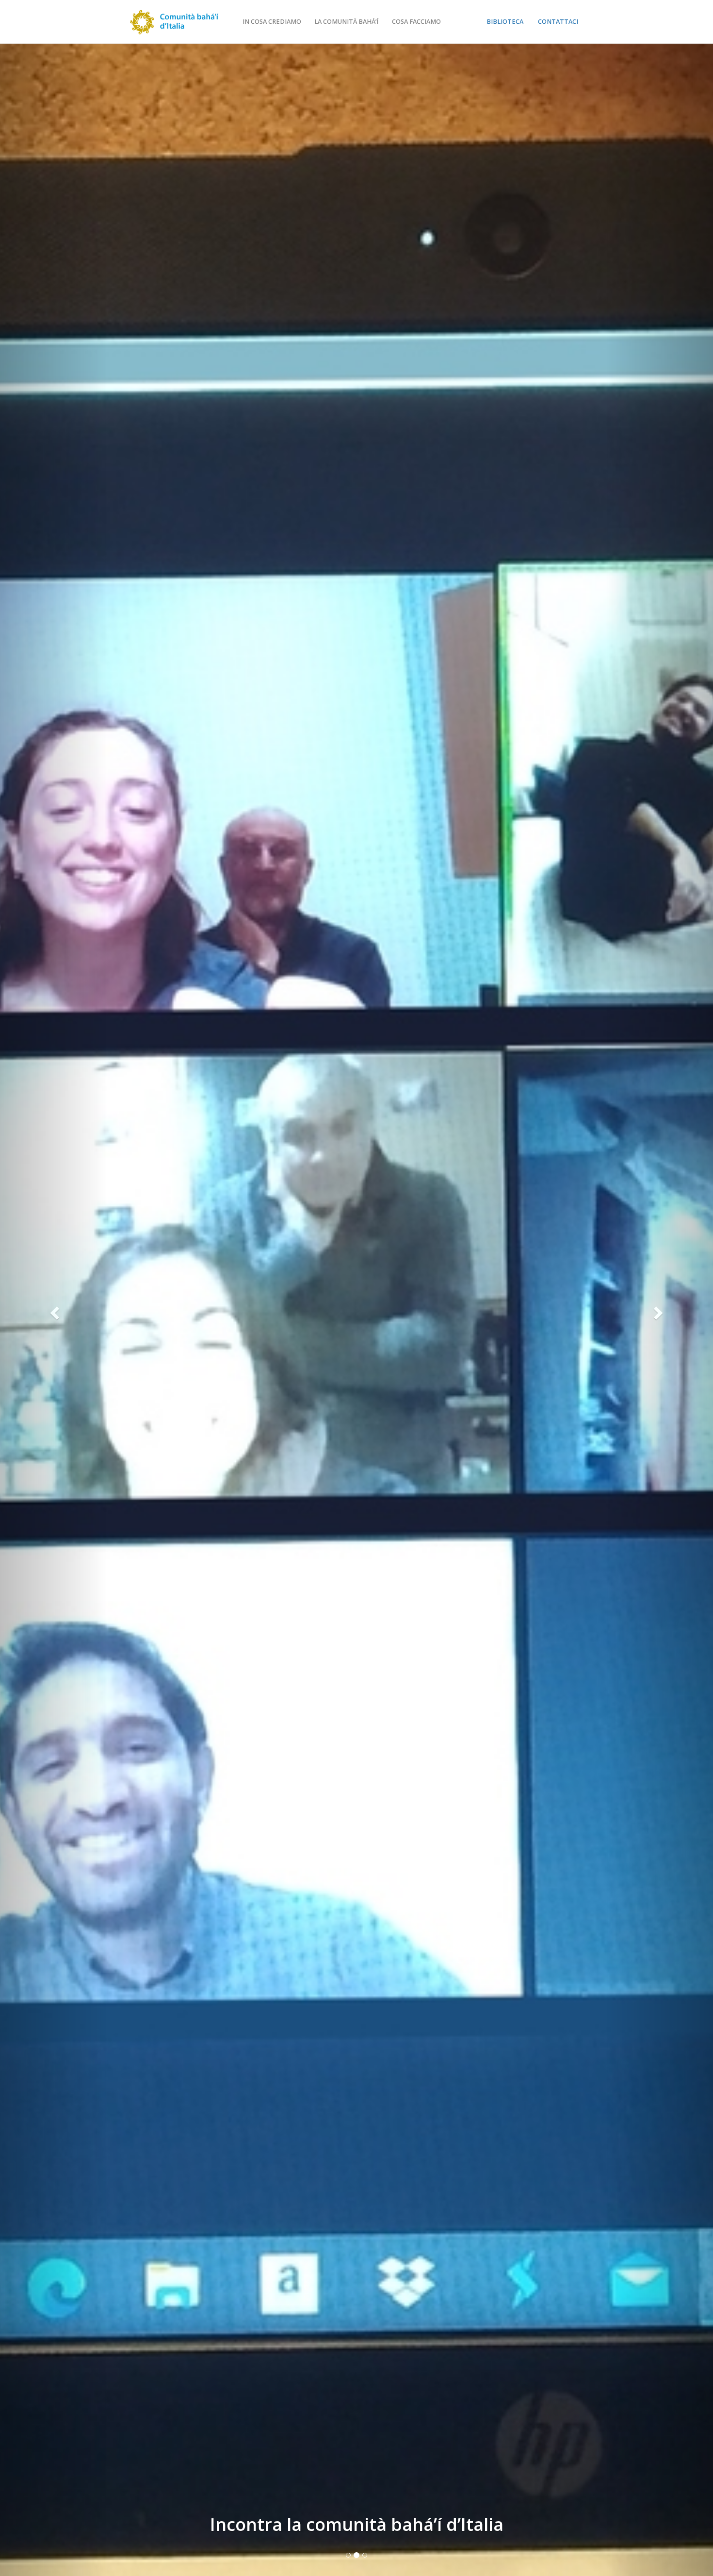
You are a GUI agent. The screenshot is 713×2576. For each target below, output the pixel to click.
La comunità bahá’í (346, 22)
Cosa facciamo (416, 22)
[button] (54, 1310)
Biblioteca (505, 22)
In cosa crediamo (272, 22)
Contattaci (558, 22)
